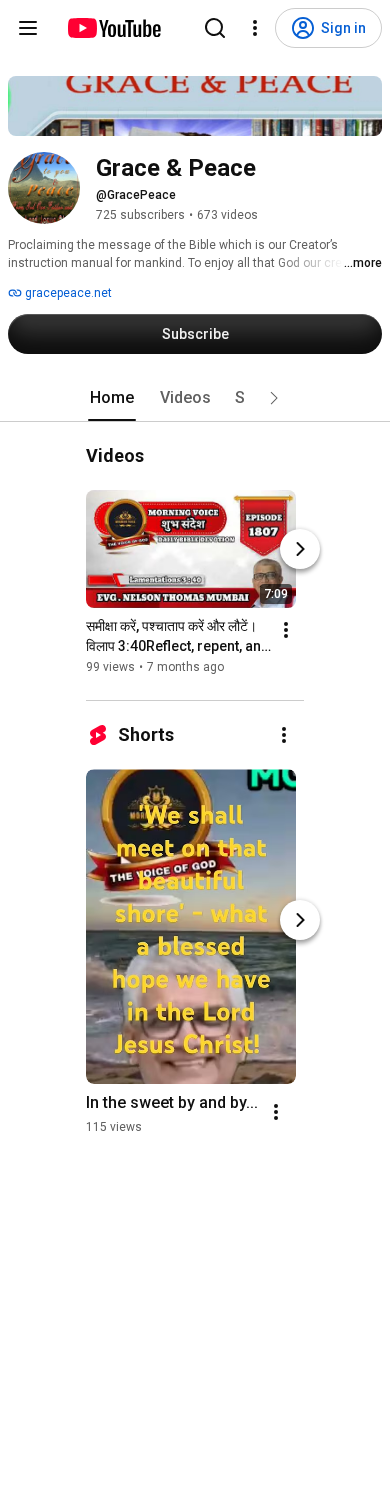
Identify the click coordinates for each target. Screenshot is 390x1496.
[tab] (112, 398)
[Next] (300, 549)
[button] (274, 398)
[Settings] (255, 28)
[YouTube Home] (113, 28)
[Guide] (28, 28)
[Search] (215, 28)
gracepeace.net (67, 293)
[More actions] (286, 630)
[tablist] (195, 398)
